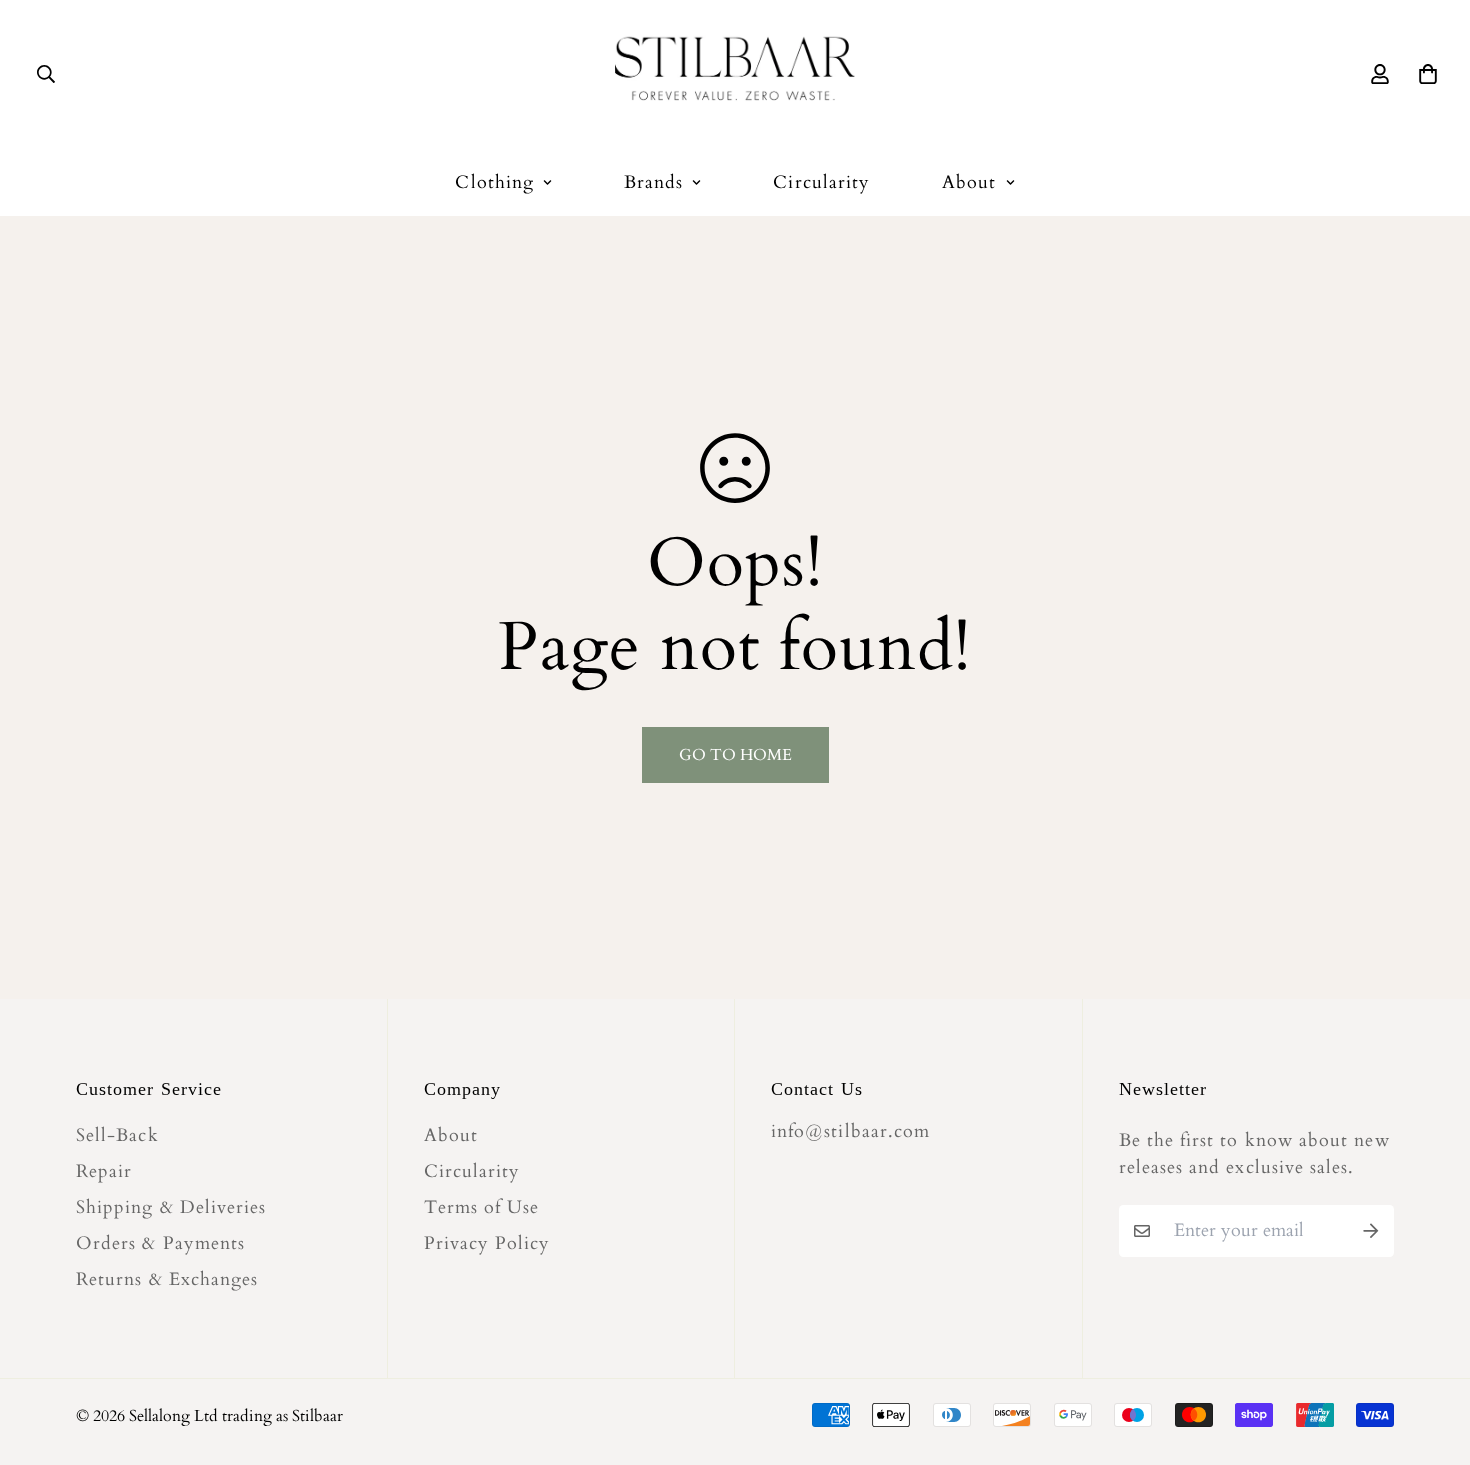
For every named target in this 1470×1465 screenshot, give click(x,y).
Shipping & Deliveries (171, 1208)
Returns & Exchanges (167, 1280)
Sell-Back (117, 1136)
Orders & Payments (160, 1244)
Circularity (821, 182)
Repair (104, 1172)
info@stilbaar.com (850, 1131)
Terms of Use (482, 1208)
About (969, 182)
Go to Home (735, 755)
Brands (653, 182)
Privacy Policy (487, 1244)
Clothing (494, 182)
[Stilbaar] (735, 74)
